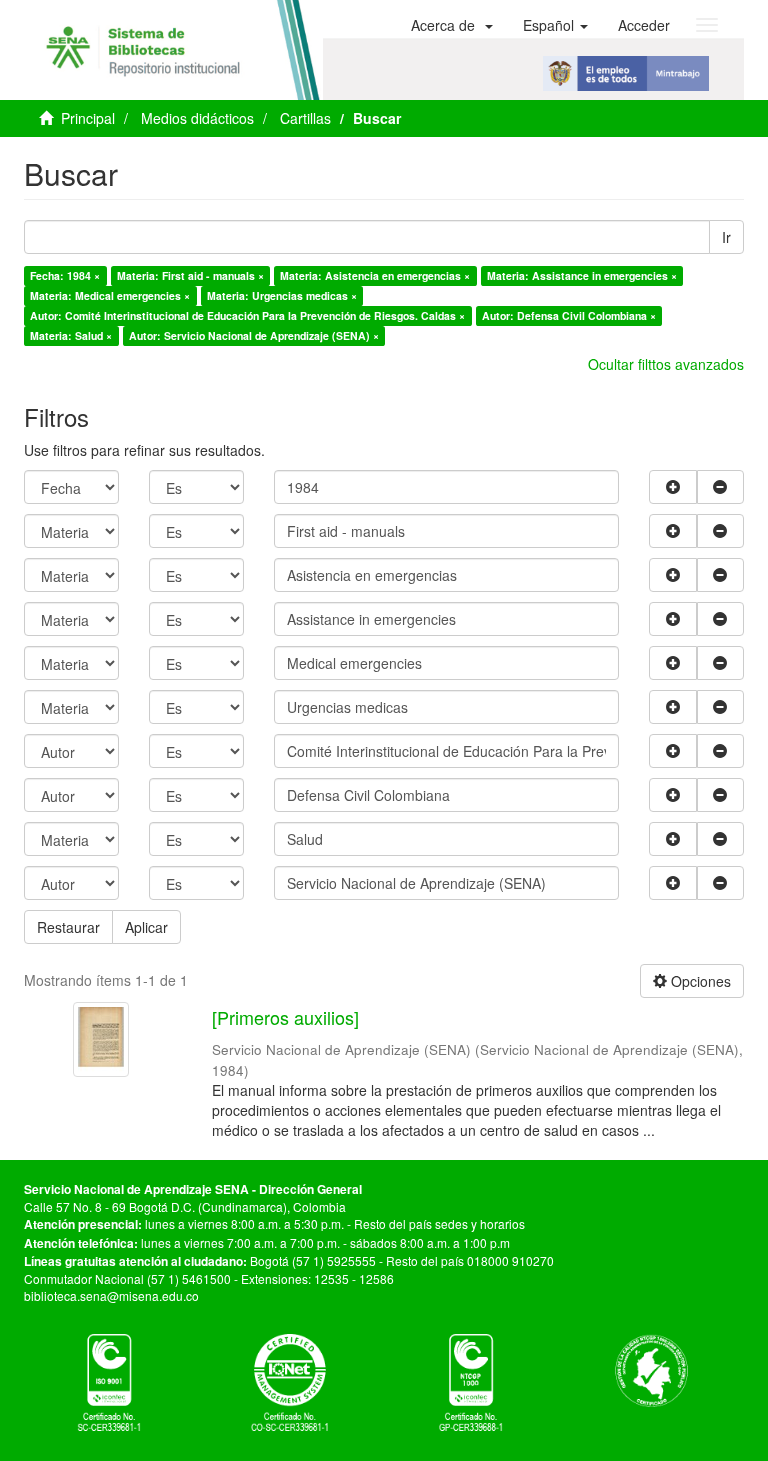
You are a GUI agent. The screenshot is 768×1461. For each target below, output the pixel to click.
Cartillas (305, 118)
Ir (726, 237)
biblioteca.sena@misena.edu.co (111, 1295)
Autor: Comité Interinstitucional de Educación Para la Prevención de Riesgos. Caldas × (247, 315)
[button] (452, 25)
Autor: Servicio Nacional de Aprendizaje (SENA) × (254, 335)
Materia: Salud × (71, 335)
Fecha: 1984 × (65, 275)
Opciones (699, 981)
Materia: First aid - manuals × (190, 275)
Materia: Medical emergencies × (110, 295)
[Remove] (721, 487)
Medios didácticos (197, 118)
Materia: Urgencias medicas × (282, 295)
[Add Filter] (673, 487)
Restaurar (68, 927)
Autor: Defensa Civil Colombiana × (569, 315)
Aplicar (146, 927)
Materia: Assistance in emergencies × (582, 275)
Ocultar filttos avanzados (666, 364)
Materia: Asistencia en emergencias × (375, 275)
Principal (88, 118)
